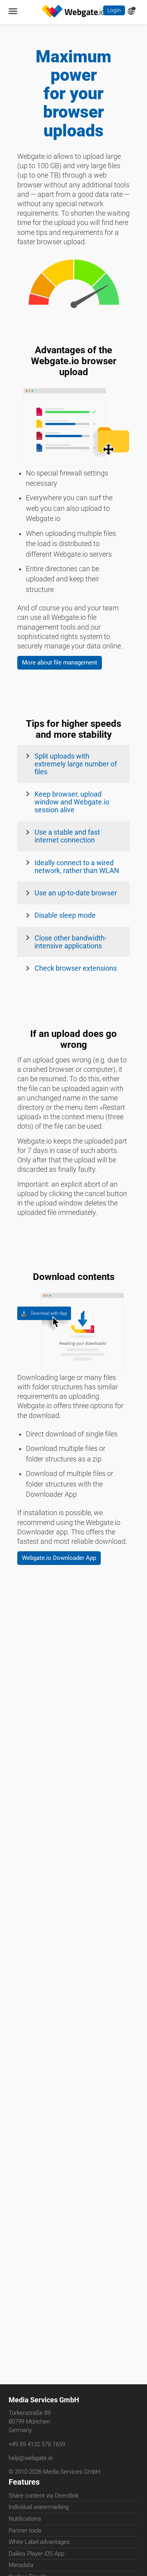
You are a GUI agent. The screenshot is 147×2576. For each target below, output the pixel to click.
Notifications (25, 2520)
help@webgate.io (31, 2459)
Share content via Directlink (44, 2497)
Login (113, 11)
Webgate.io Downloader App (65, 1584)
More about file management (65, 680)
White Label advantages (39, 2543)
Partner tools (25, 2532)
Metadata (21, 2567)
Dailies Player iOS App (36, 2555)
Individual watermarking (39, 2509)
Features (24, 2483)
